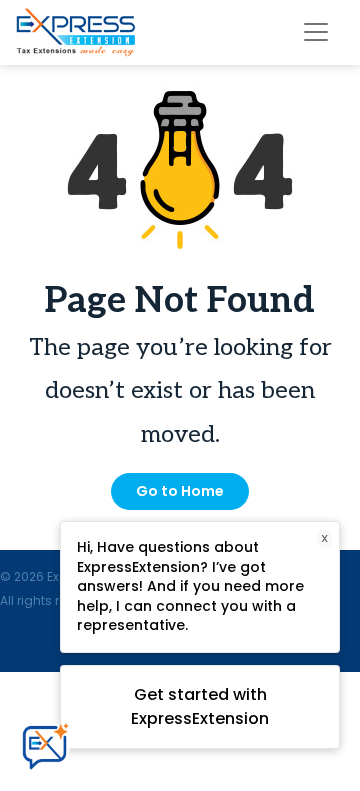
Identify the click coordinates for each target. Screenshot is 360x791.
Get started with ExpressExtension (200, 706)
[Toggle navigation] (316, 32)
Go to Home (180, 491)
